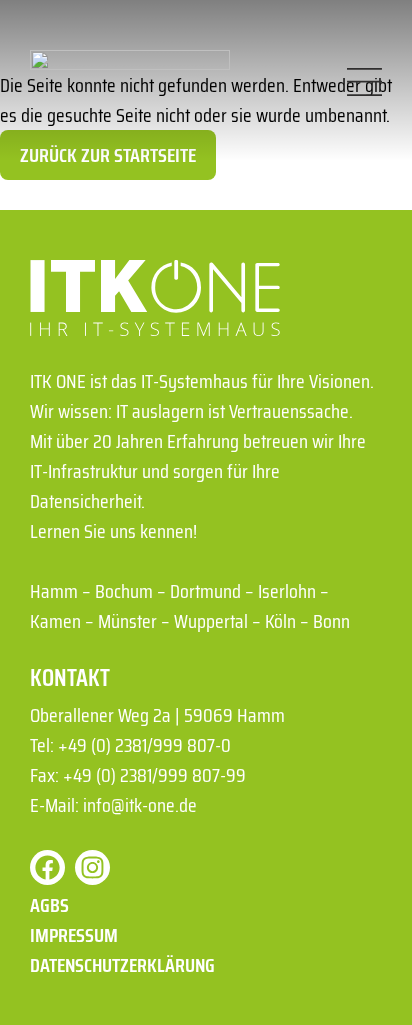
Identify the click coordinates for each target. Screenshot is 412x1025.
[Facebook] (47, 867)
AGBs (49, 905)
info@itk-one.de (140, 805)
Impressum (74, 935)
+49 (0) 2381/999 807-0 (144, 745)
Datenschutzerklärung (122, 965)
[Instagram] (92, 867)
